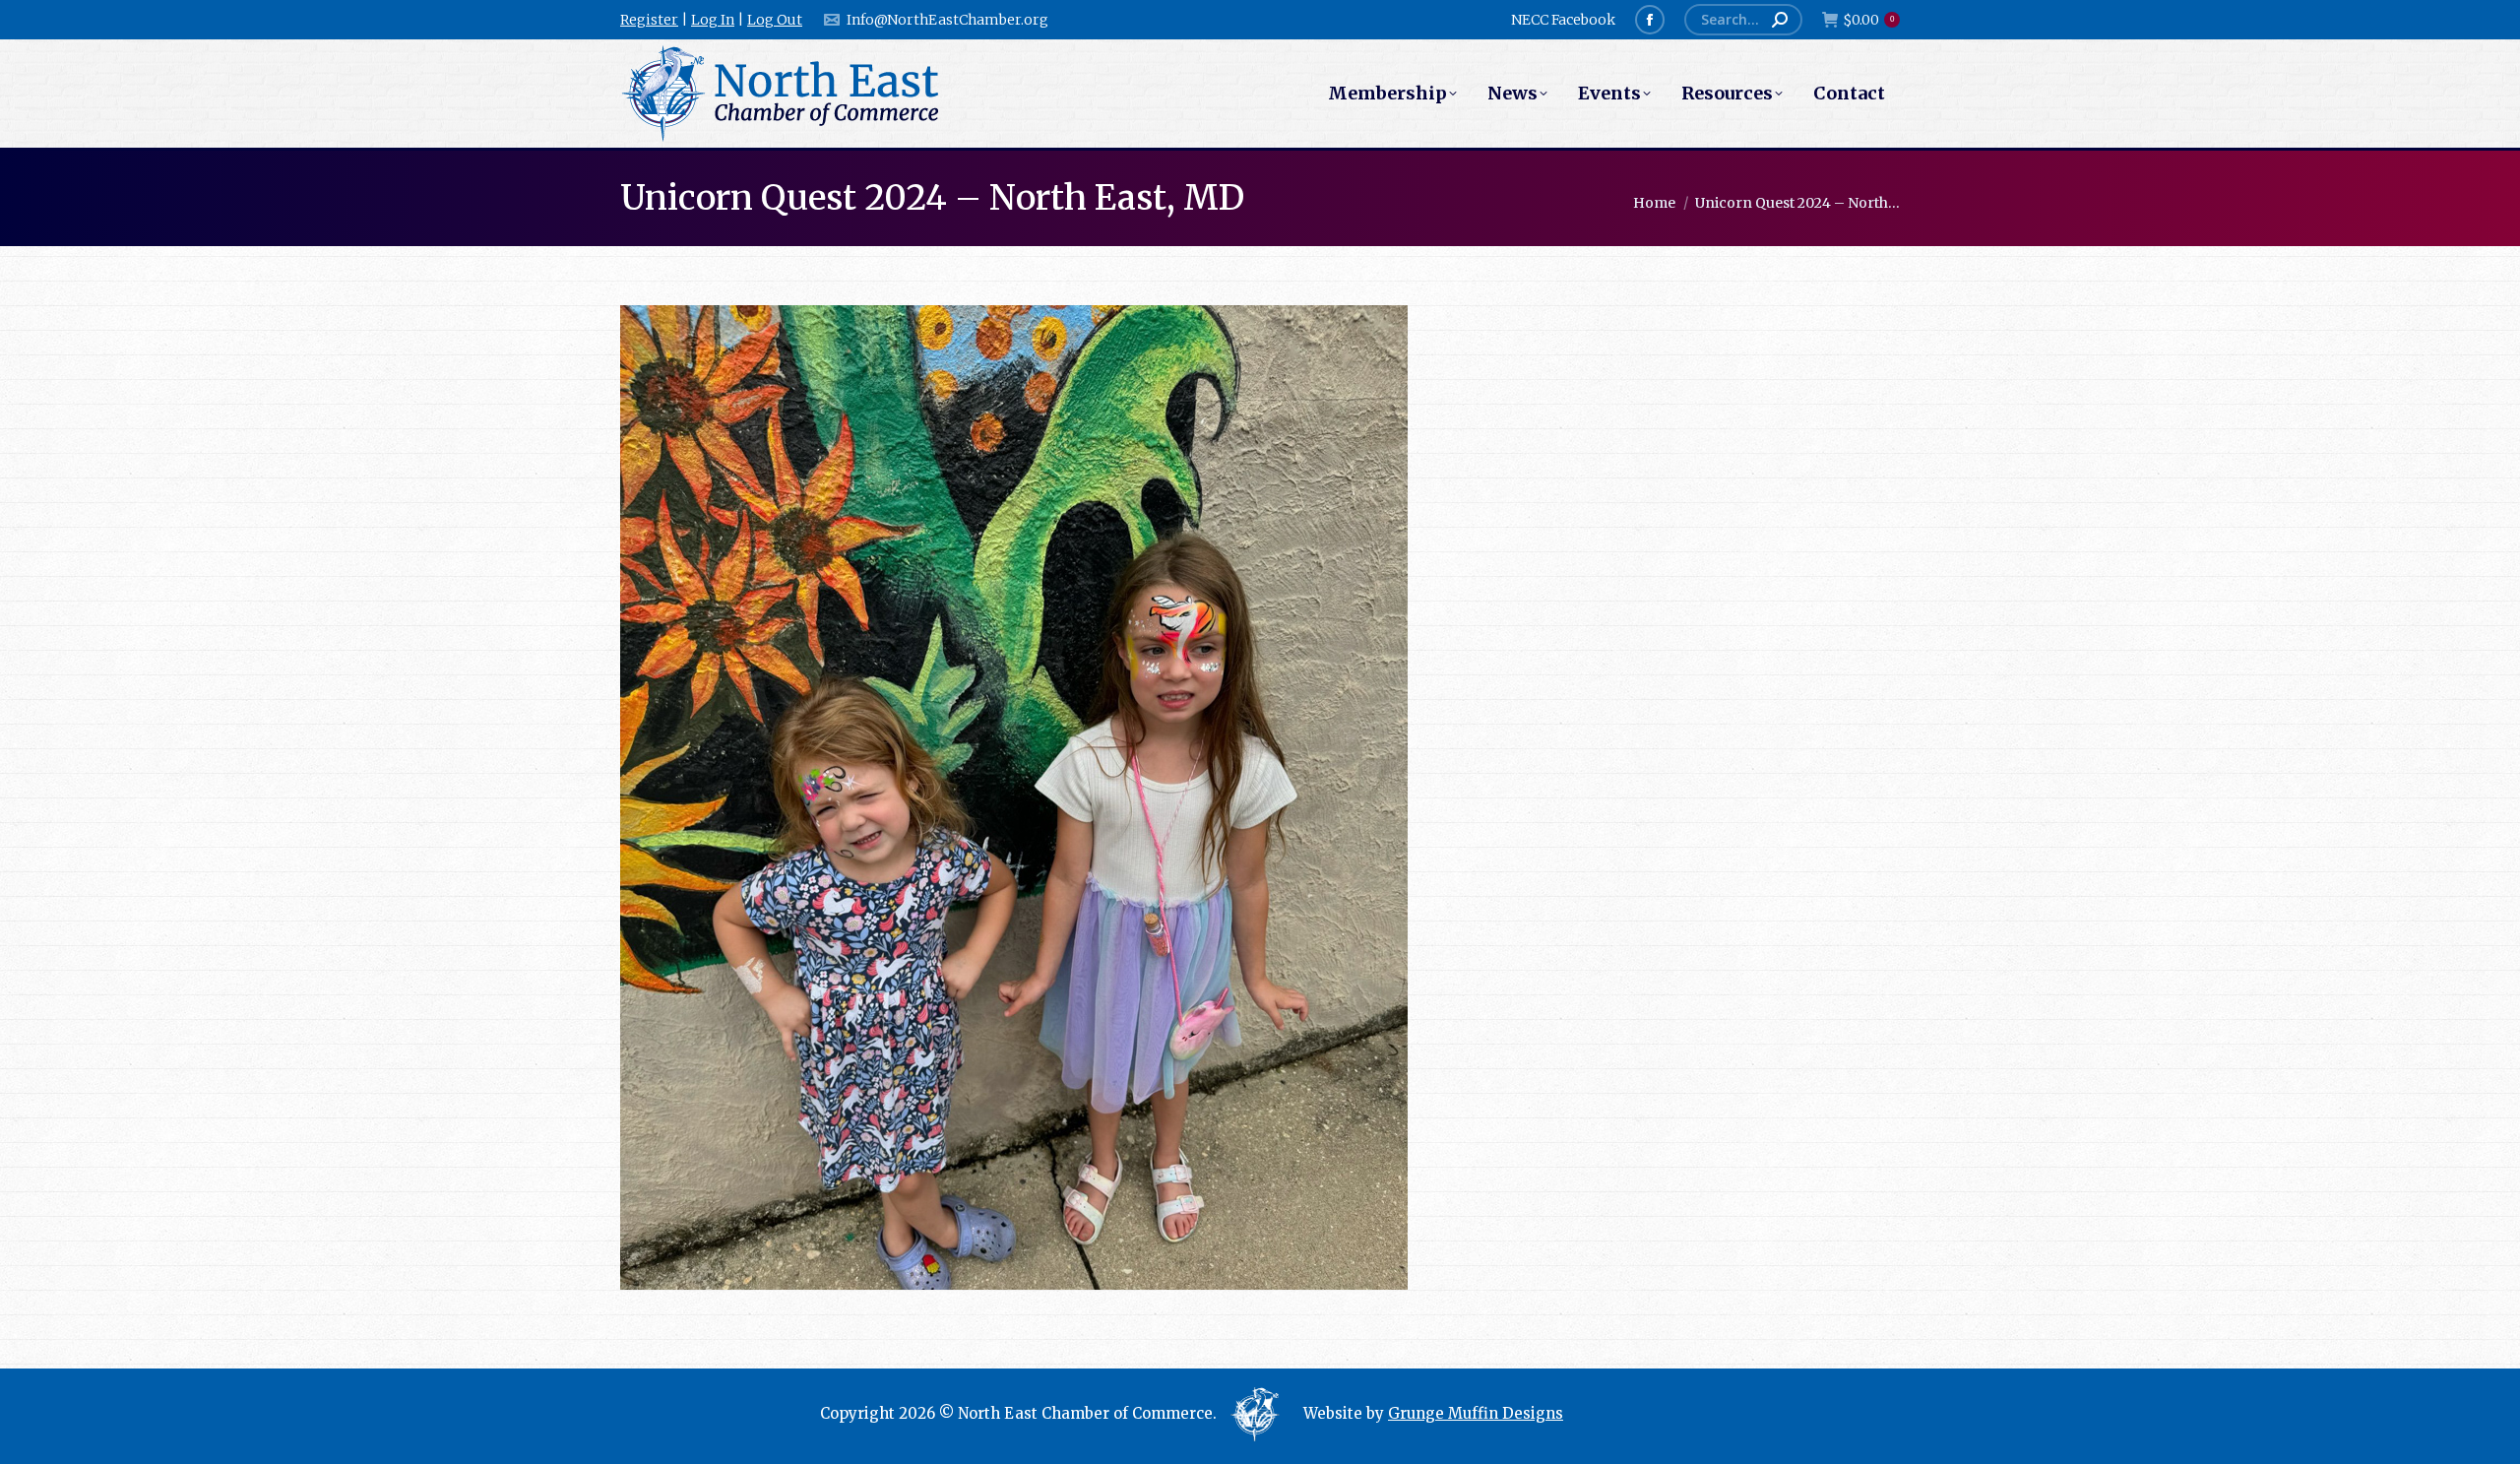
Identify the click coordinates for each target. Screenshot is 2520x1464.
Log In (713, 20)
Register (649, 20)
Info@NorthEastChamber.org (947, 20)
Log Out (775, 20)
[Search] (1780, 20)
